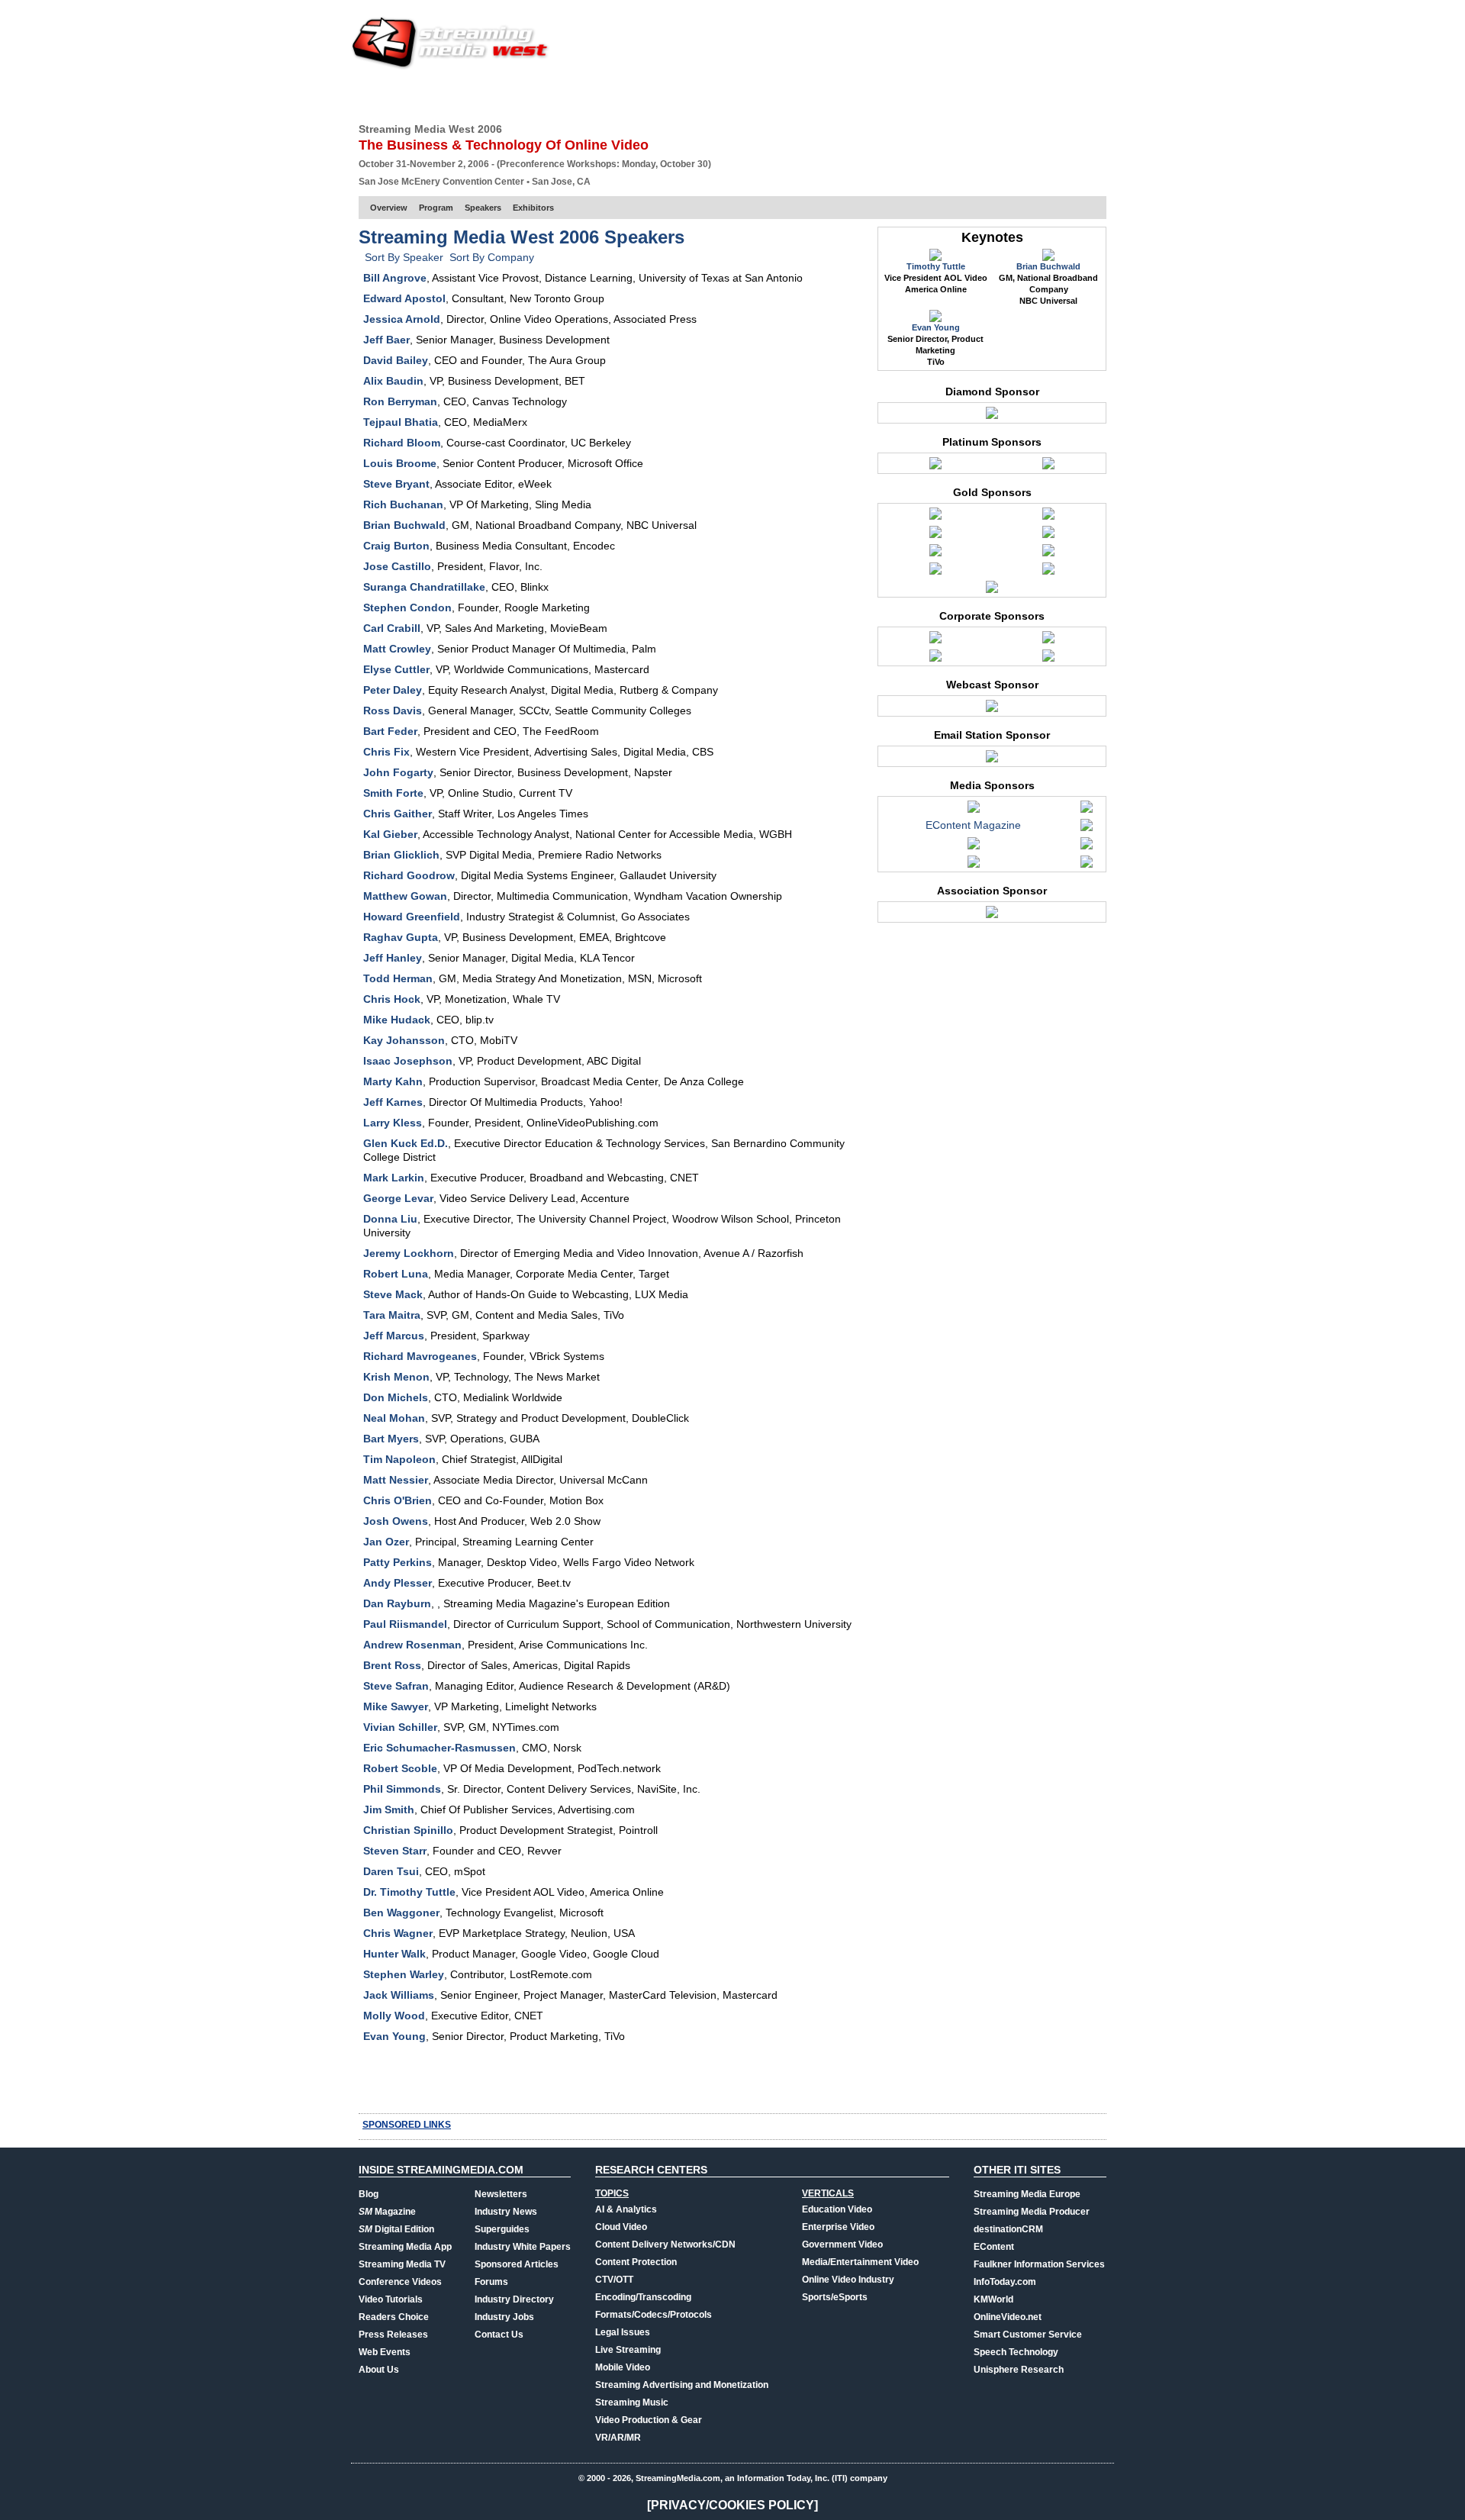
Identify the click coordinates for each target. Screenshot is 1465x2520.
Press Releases (393, 2335)
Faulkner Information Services (1039, 2264)
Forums (491, 2282)
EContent (994, 2247)
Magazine (387, 2212)
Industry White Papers (523, 2247)
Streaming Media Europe (1027, 2194)
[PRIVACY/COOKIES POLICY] (732, 2505)
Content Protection (636, 2262)
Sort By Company (492, 257)
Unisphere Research (1019, 2370)
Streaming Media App (405, 2247)
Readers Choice (394, 2317)
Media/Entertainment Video (860, 2262)
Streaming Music (632, 2402)
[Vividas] (992, 591)
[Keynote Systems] (1048, 641)
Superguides (502, 2229)
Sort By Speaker (404, 257)
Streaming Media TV (402, 2264)
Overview (389, 208)
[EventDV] (974, 847)
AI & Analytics (626, 2209)
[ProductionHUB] (974, 865)
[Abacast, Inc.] (935, 641)
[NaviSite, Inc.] (935, 467)
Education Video (837, 2209)
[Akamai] (935, 517)
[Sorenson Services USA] (1087, 865)
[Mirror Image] (1048, 536)
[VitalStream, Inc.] (1048, 467)
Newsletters (501, 2194)
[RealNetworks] (935, 659)
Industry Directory (514, 2299)
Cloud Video (621, 2227)
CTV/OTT (614, 2280)
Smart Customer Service (1028, 2335)
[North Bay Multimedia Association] (992, 916)
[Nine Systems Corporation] (992, 760)
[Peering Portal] (1048, 554)
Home (372, 95)
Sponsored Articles (517, 2264)
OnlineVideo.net (1008, 2317)
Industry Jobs (504, 2317)
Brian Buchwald (1048, 266)
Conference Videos (400, 2282)
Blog (369, 2194)
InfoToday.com (1005, 2282)
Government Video (842, 2244)
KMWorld (993, 2299)
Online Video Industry (848, 2280)
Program (436, 208)
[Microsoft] (935, 536)
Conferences (1022, 95)
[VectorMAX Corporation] (992, 417)
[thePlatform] (1048, 572)
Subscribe (574, 95)
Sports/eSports (835, 2297)
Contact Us (499, 2335)
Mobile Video (623, 2367)
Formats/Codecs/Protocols (654, 2315)
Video (692, 95)
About (1089, 95)
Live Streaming (628, 2350)
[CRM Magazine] (1087, 810)
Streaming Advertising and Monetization (682, 2385)
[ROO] (1048, 659)
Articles (639, 95)
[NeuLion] (935, 554)
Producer (504, 95)
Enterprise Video (838, 2227)
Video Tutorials (391, 2299)
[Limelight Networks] (1048, 517)
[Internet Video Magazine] (1087, 847)
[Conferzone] (974, 810)
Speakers (483, 208)
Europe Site (432, 95)
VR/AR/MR (618, 2438)
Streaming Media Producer (1032, 2212)
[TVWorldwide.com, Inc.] (992, 710)
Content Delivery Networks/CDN (665, 2244)
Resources (866, 95)
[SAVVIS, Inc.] (935, 572)
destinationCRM (1008, 2229)
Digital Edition (396, 2229)
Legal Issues (623, 2332)
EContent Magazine (973, 825)
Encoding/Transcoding (643, 2297)
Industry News (506, 2212)
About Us (379, 2370)
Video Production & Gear (649, 2420)
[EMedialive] (1087, 829)
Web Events (941, 95)
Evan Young (936, 327)
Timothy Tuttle (936, 266)
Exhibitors (533, 208)
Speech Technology (1016, 2352)
